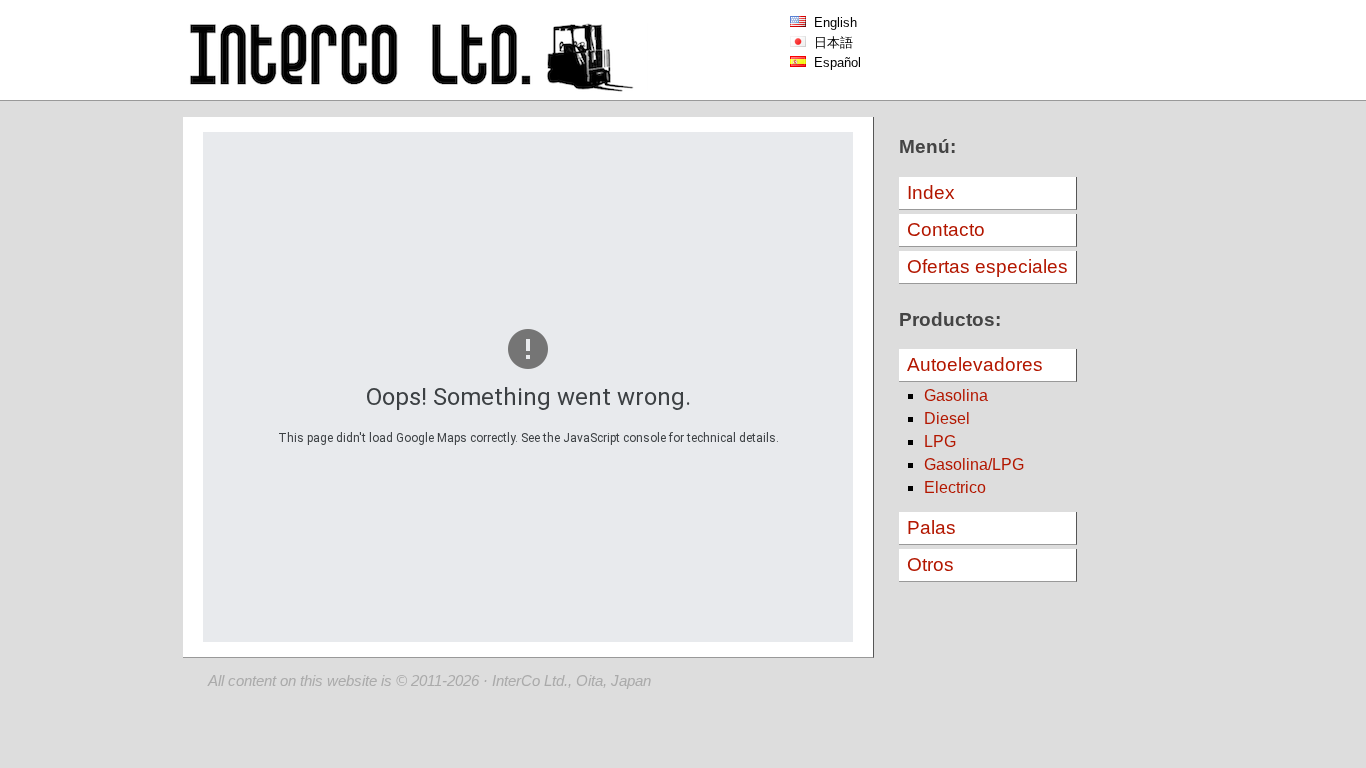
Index (931, 192)
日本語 (829, 42)
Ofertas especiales (987, 266)
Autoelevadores (975, 364)
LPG (940, 441)
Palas (931, 527)
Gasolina (956, 395)
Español (833, 62)
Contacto (946, 229)
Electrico (955, 487)
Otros (930, 564)
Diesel (947, 418)
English (831, 22)
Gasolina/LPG (974, 464)
